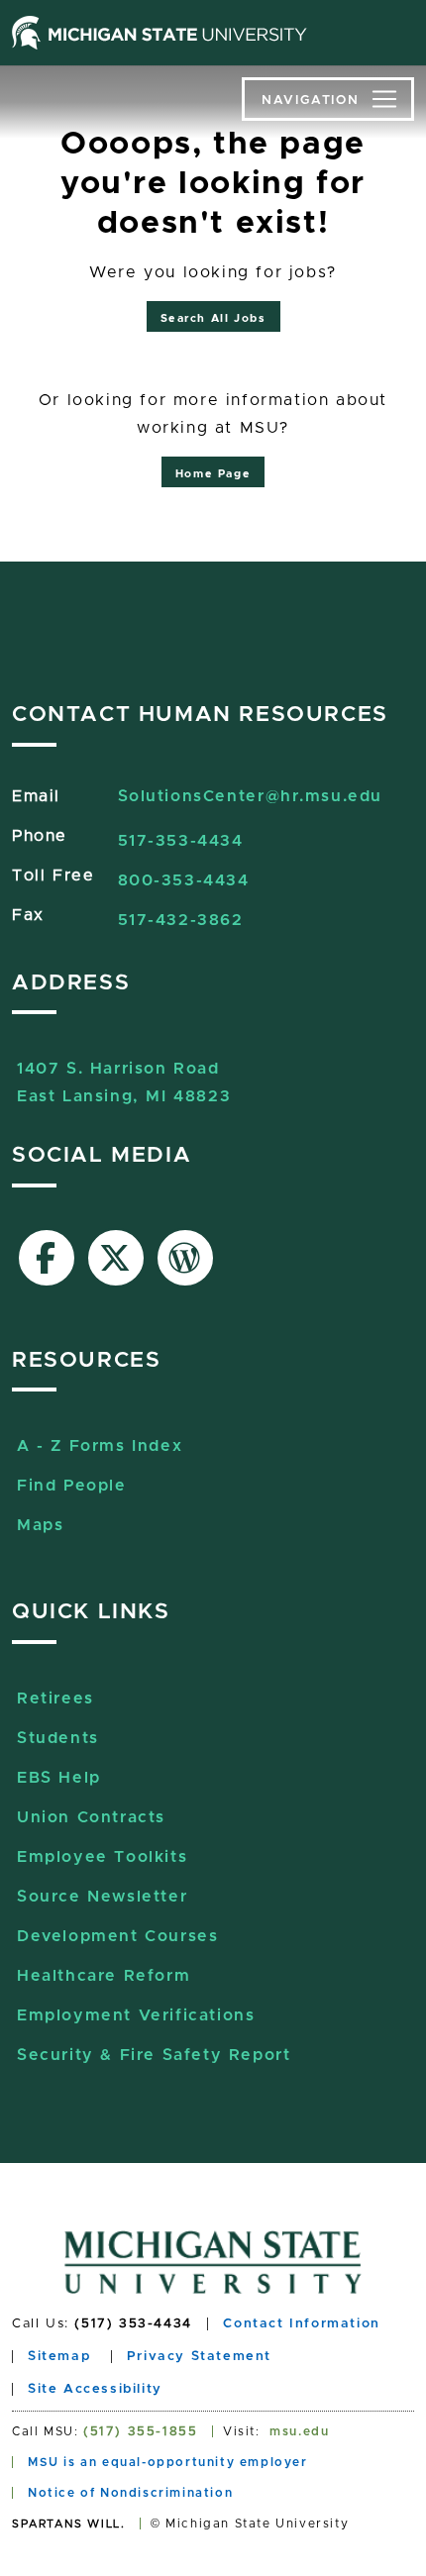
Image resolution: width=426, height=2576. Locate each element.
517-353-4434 (181, 841)
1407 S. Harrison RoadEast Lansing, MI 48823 (124, 1071)
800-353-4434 (184, 880)
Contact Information (301, 2324)
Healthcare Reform (104, 1976)
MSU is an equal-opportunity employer (168, 2462)
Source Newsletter (102, 1897)
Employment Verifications (136, 2015)
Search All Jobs (213, 318)
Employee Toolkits (102, 1857)
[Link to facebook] (47, 1258)
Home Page (213, 474)
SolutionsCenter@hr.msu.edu (251, 796)
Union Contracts (91, 1817)
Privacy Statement (199, 2357)
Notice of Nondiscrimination (130, 2493)
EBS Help (59, 1778)
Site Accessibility (95, 2389)
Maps (40, 1525)
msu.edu (299, 2431)
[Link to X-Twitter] (116, 1258)
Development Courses (117, 1936)
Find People (72, 1486)
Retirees (55, 1699)
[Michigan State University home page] (160, 33)
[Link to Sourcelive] (185, 1258)
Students (58, 1738)
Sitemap (59, 2357)
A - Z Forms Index (100, 1446)
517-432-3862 (181, 920)
